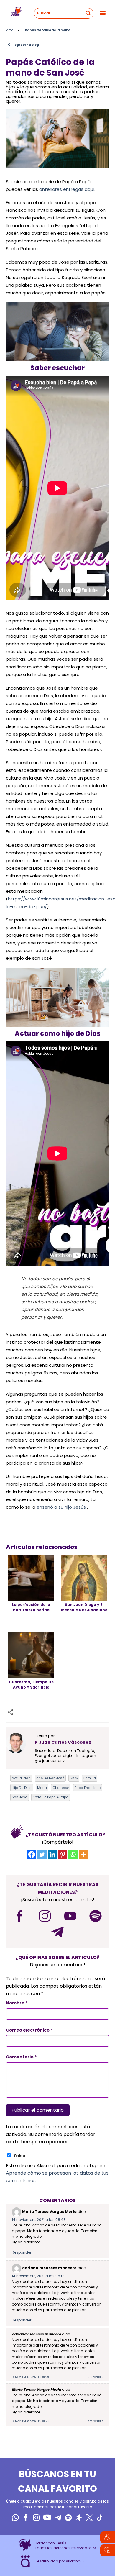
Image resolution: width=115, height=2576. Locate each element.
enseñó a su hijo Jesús (61, 1507)
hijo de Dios (22, 1788)
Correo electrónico (29, 2030)
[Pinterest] (63, 1854)
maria (42, 1788)
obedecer (61, 1788)
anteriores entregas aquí (67, 189)
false (20, 2156)
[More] (83, 1854)
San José (19, 1797)
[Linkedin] (52, 1854)
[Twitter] (42, 1854)
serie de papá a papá (51, 1797)
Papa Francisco (88, 1788)
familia (90, 1778)
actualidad (21, 1778)
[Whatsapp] (73, 1854)
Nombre (17, 2003)
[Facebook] (32, 1854)
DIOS (74, 1778)
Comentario (21, 2057)
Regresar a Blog (23, 45)
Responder (22, 2252)
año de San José (50, 1778)
